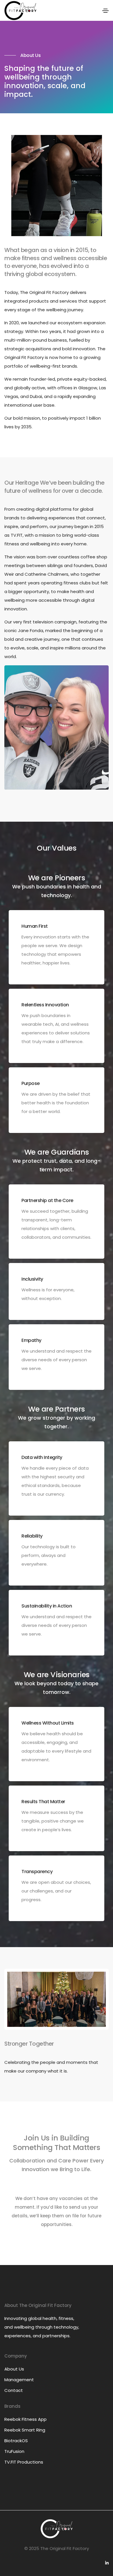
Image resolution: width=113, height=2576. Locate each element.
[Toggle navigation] (105, 11)
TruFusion (14, 2451)
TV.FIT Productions (24, 2462)
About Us (14, 2369)
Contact (14, 2390)
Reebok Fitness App (25, 2419)
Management (19, 2380)
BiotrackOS (16, 2441)
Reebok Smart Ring (25, 2430)
